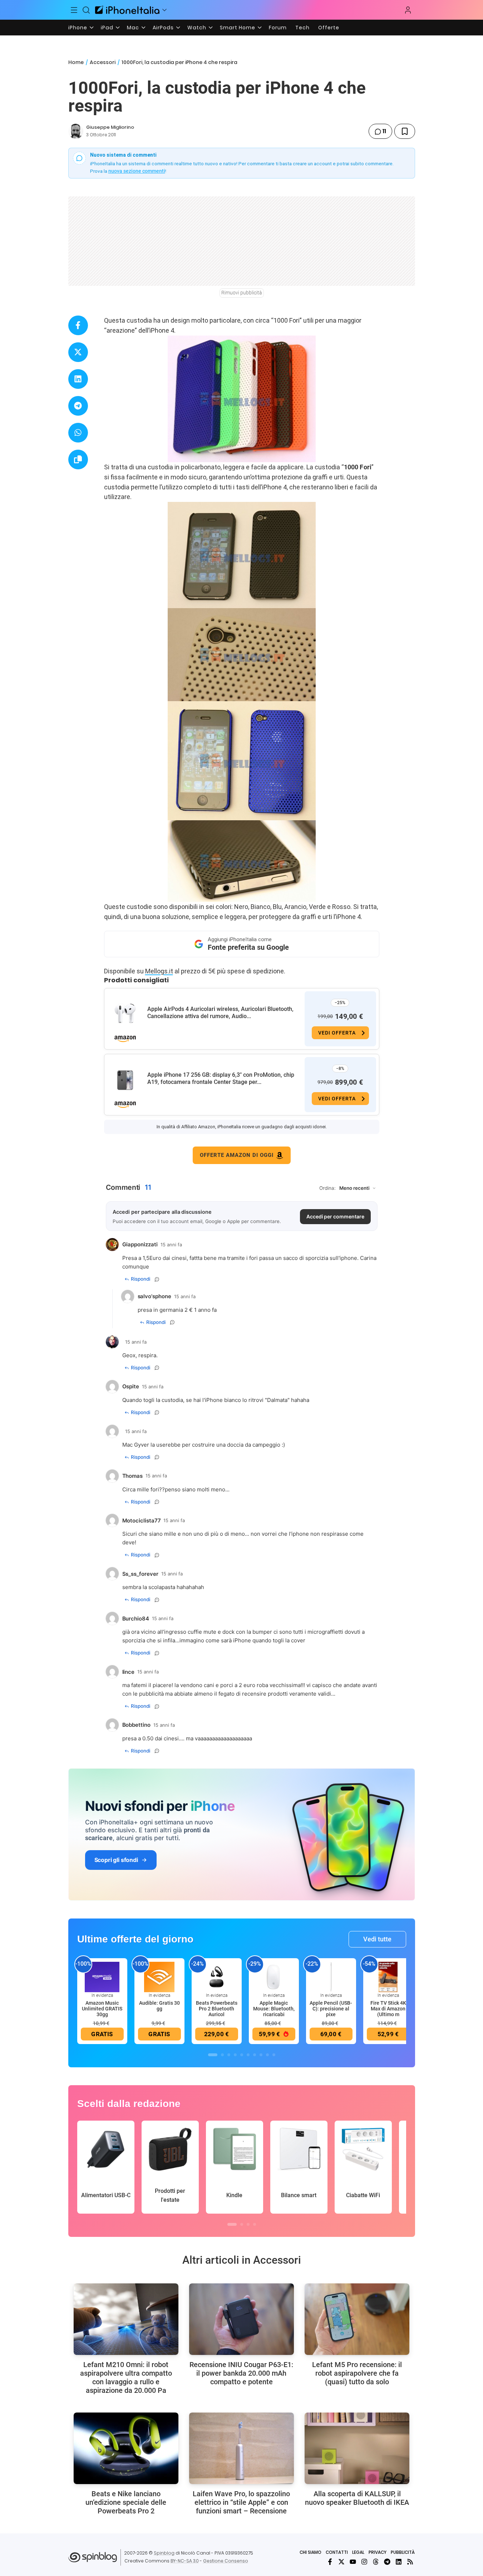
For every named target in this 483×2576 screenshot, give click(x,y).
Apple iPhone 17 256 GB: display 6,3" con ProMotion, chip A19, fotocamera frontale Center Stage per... (221, 1078)
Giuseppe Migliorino (110, 127)
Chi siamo (310, 2552)
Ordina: (327, 1188)
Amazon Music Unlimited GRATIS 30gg (102, 2009)
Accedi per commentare (335, 1216)
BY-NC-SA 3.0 (185, 2561)
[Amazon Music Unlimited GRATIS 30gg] (102, 1976)
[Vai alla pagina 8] (261, 2055)
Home (76, 62)
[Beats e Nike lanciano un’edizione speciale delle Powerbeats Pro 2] (126, 2448)
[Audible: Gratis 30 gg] (159, 1976)
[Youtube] (353, 2562)
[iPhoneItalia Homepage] (127, 10)
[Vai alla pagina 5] (242, 2055)
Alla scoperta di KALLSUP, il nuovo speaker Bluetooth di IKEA (357, 2498)
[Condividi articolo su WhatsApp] (78, 433)
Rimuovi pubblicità (242, 293)
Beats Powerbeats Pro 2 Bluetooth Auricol (217, 2009)
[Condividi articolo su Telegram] (78, 406)
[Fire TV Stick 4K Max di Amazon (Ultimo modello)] (388, 1976)
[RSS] (410, 2562)
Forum (278, 28)
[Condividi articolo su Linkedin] (78, 379)
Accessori (103, 62)
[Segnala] (157, 1279)
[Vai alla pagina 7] (255, 2055)
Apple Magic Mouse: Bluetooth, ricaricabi (274, 2009)
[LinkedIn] (399, 2562)
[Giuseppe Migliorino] (76, 131)
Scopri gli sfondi (116, 1860)
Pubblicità (403, 2552)
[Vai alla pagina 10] (274, 2055)
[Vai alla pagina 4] (235, 2055)
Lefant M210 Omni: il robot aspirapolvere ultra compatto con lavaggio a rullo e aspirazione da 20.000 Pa (126, 2377)
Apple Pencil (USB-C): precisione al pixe (331, 2009)
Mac (133, 28)
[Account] (408, 10)
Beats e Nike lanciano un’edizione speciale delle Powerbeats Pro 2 (126, 2502)
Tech (302, 28)
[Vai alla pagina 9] (267, 2055)
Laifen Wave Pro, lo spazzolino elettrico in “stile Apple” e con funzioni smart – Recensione (241, 2502)
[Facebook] (330, 2562)
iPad (107, 28)
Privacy (378, 2552)
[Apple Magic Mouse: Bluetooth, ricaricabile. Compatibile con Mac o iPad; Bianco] (274, 1976)
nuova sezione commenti (137, 171)
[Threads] (376, 2562)
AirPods (163, 28)
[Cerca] (86, 10)
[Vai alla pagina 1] (213, 2055)
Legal (358, 2552)
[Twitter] (341, 2562)
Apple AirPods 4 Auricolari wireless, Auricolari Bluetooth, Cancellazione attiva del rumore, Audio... (220, 1013)
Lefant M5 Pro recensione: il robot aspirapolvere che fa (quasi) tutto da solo (357, 2373)
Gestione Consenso (226, 2561)
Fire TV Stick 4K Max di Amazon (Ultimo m (388, 2009)
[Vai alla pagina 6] (248, 2055)
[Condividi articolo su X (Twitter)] (78, 352)
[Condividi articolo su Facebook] (78, 325)
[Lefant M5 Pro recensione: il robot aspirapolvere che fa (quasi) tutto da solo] (357, 2319)
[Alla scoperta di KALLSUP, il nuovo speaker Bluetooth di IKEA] (357, 2448)
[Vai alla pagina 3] (229, 2055)
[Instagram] (364, 2562)
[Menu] (74, 10)
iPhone (78, 28)
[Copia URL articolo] (78, 460)
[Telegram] (387, 2562)
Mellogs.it (159, 971)
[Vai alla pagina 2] (222, 2055)
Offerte (329, 28)
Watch (197, 28)
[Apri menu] (164, 10)
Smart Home (238, 28)
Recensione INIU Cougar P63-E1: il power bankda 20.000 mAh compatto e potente (241, 2373)
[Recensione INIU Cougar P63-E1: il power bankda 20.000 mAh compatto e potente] (241, 2319)
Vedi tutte (377, 1939)
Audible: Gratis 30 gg (159, 2006)
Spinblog (164, 2553)
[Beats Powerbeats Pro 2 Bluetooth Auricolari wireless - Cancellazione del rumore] (217, 1976)
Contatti (337, 2552)
